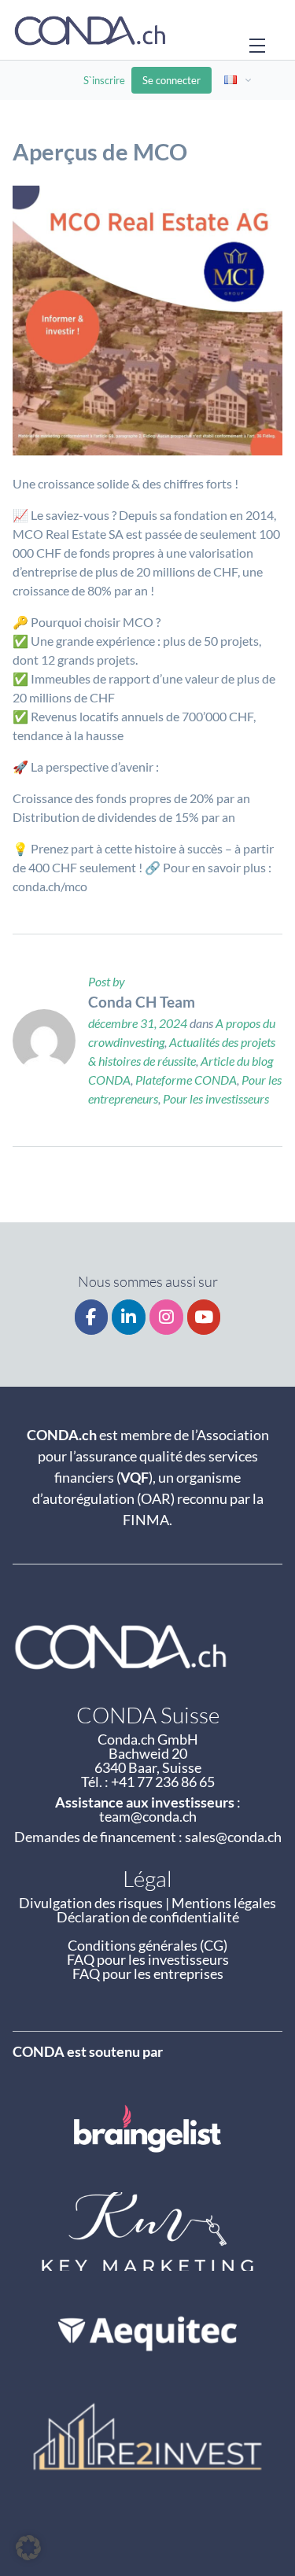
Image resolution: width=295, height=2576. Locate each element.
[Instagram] (166, 1317)
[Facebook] (92, 1317)
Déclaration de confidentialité (148, 1917)
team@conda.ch (148, 1816)
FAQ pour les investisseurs (148, 1959)
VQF (135, 1477)
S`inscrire (104, 80)
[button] (28, 2548)
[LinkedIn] (129, 1317)
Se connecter (171, 80)
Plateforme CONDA (186, 1080)
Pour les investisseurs (216, 1098)
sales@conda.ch (233, 1837)
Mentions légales (224, 1903)
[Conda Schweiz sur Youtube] (204, 1317)
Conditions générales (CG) (147, 1945)
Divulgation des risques (91, 1903)
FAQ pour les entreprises (148, 1973)
